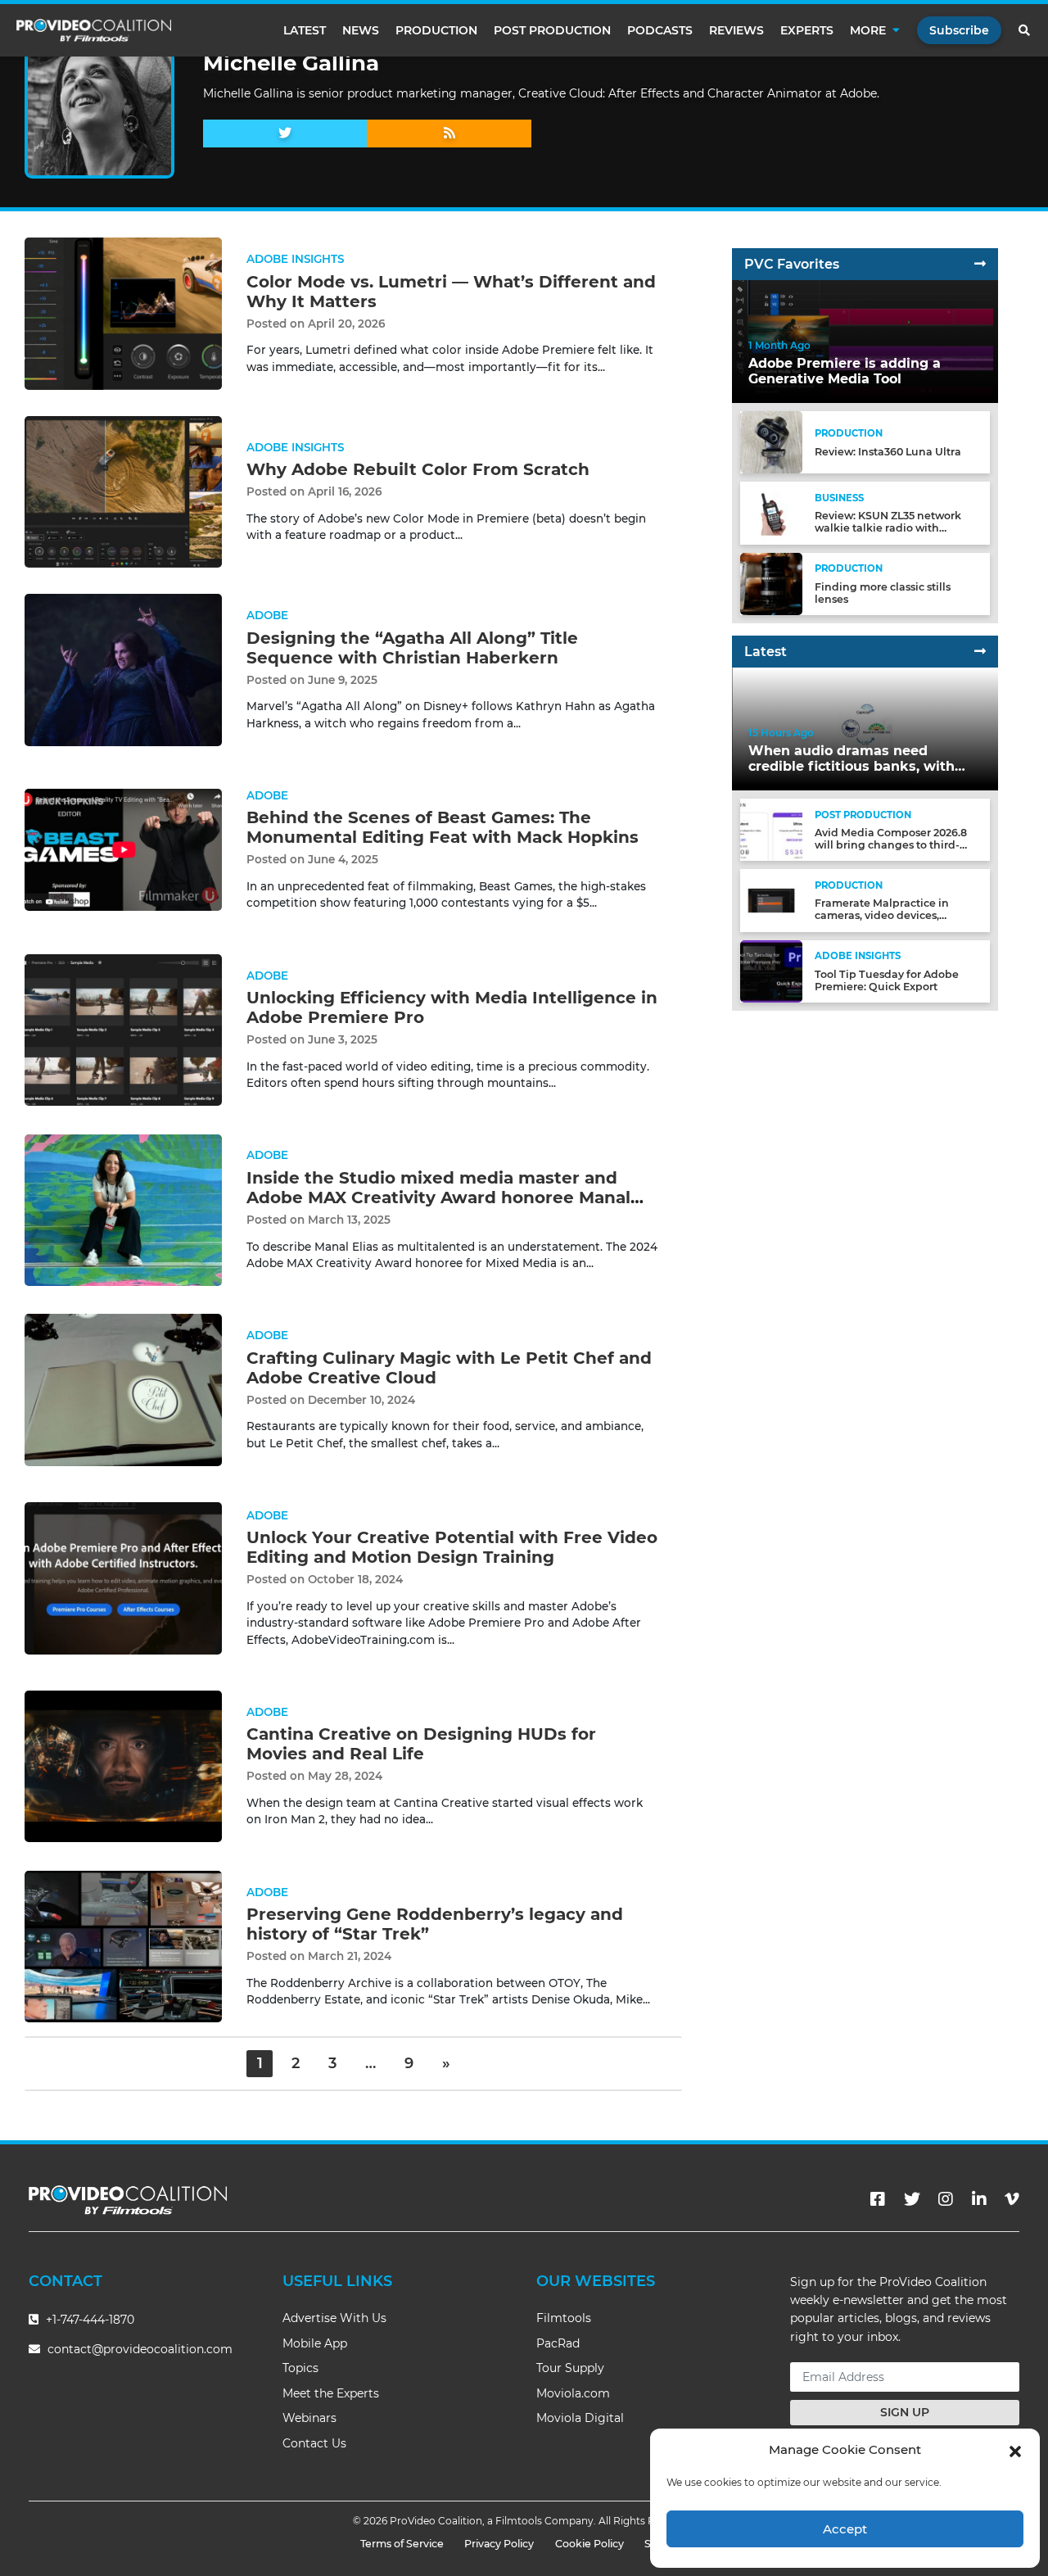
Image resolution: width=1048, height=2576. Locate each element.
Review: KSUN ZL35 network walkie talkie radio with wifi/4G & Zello (888, 528)
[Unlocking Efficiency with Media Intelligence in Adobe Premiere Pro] (123, 1029)
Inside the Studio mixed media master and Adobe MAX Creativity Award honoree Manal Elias (438, 1197)
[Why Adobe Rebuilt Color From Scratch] (123, 491)
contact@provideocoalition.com (140, 2349)
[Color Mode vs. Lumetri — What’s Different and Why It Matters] (123, 313)
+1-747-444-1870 (88, 2320)
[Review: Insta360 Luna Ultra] (771, 442)
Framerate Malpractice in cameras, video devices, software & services (882, 915)
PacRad (558, 2343)
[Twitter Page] (912, 2199)
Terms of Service (402, 2544)
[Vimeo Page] (1012, 2199)
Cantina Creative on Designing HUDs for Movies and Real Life (421, 1744)
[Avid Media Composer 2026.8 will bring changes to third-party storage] (771, 829)
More (868, 30)
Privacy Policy (499, 2544)
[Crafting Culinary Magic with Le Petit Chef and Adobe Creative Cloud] (123, 1390)
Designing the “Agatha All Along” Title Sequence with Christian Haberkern (412, 648)
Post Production (552, 30)
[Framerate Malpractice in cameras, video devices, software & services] (771, 900)
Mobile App (315, 2343)
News (361, 30)
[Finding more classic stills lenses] (771, 583)
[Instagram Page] (946, 2199)
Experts (807, 30)
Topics (300, 2368)
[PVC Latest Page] (980, 652)
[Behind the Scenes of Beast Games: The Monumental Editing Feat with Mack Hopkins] (123, 849)
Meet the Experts (331, 2393)
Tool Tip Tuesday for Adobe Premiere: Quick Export (887, 980)
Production (436, 30)
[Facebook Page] (878, 2199)
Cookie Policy (589, 2544)
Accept (845, 2529)
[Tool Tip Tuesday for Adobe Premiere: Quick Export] (771, 970)
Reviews (736, 30)
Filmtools (564, 2318)
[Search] (1025, 30)
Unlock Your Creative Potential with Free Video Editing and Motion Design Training (452, 1547)
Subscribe (959, 30)
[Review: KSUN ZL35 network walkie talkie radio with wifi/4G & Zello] (771, 512)
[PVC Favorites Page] (980, 264)
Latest (305, 30)
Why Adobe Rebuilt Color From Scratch (418, 469)
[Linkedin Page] (979, 2199)
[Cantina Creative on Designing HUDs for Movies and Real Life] (123, 1766)
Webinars (309, 2418)
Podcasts (660, 30)
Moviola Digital (580, 2418)
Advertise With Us (334, 2318)
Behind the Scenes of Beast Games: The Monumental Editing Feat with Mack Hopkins (443, 827)
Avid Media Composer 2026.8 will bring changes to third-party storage (891, 845)
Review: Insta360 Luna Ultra (888, 452)
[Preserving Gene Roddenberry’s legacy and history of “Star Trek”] (123, 1946)
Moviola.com (573, 2393)
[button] (1015, 2450)
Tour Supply (570, 2368)
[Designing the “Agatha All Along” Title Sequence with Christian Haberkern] (123, 670)
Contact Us (314, 2443)
